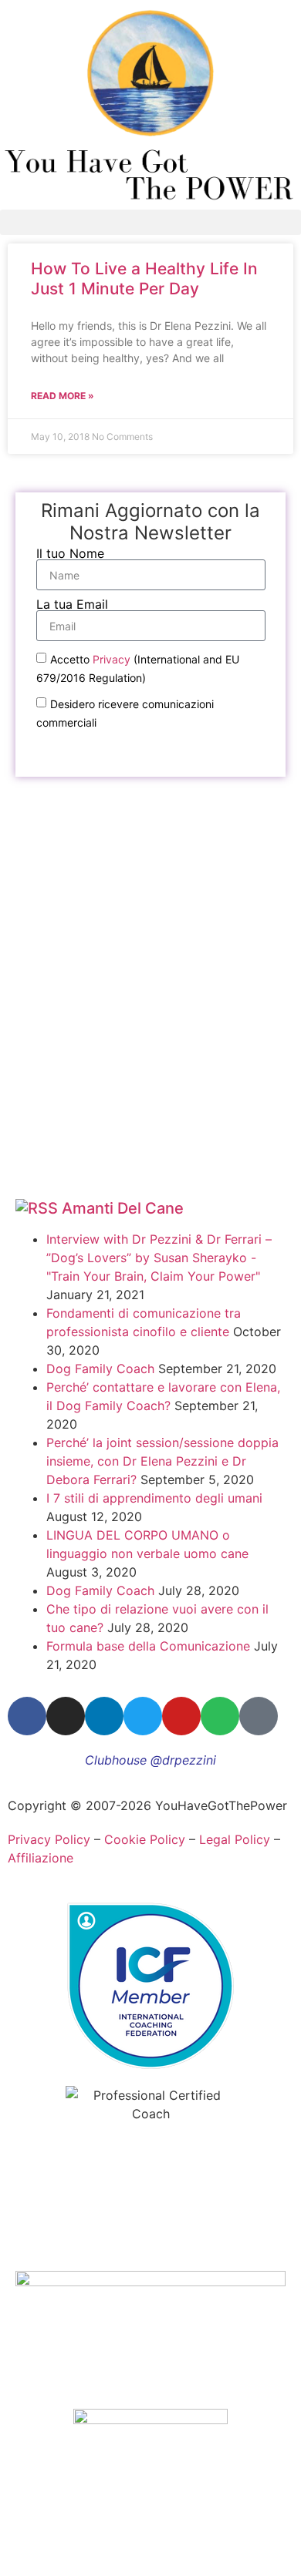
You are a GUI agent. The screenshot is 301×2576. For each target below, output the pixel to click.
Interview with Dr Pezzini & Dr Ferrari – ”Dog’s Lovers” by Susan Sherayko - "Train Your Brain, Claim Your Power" (159, 1258)
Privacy (112, 659)
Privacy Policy (49, 1839)
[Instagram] (66, 1716)
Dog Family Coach (100, 1369)
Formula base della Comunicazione (148, 1646)
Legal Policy (235, 1839)
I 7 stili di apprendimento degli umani (154, 1498)
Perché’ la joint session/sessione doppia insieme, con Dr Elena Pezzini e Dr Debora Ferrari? (162, 1461)
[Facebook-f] (27, 1716)
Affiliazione (41, 1858)
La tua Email (72, 604)
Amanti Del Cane (123, 1208)
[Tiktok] (259, 1716)
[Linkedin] (104, 1716)
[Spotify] (220, 1716)
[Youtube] (181, 1716)
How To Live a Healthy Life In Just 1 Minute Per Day (144, 278)
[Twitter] (143, 1716)
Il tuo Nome (70, 553)
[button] (150, 222)
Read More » (63, 396)
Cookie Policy (145, 1839)
